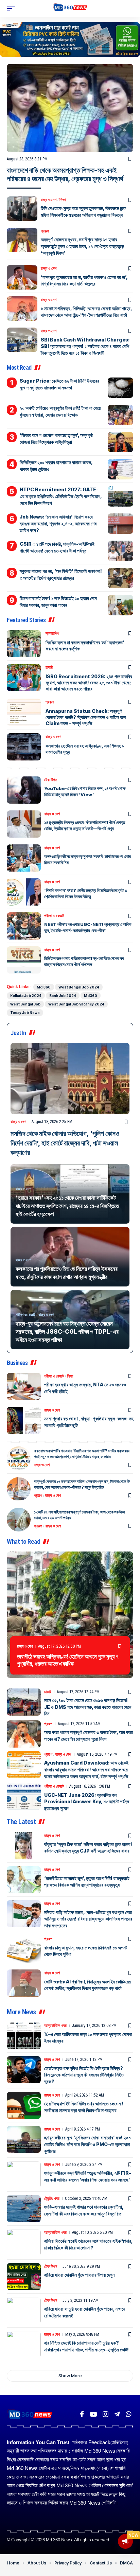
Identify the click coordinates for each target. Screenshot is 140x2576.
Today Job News (25, 1013)
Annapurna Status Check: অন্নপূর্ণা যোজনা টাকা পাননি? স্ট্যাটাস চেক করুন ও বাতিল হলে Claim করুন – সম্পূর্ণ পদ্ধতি (86, 717)
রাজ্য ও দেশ (49, 200)
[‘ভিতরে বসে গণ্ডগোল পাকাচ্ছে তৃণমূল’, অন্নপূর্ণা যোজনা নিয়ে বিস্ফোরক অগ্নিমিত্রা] (120, 442)
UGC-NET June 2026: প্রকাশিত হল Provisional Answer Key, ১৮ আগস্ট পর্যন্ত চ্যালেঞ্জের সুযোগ (87, 1802)
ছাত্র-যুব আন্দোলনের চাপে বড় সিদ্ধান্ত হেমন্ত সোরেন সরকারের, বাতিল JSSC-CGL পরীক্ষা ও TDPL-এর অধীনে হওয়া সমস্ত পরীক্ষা (67, 1332)
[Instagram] (106, 2414)
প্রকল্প (45, 231)
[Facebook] (82, 2414)
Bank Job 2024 (63, 996)
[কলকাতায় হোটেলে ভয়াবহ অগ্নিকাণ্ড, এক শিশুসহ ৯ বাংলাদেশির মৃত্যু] (24, 747)
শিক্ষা (63, 200)
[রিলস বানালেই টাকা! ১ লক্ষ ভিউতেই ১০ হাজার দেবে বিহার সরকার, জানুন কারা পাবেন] (120, 605)
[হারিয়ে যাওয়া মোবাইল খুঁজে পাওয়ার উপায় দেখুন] (24, 2277)
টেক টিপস (51, 780)
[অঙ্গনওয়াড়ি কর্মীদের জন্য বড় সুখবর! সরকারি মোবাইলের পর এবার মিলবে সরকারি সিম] (24, 858)
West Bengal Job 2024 (79, 987)
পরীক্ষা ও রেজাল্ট (54, 916)
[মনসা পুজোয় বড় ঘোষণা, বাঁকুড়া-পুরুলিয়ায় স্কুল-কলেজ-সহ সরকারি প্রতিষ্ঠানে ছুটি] (24, 1420)
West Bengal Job (25, 1004)
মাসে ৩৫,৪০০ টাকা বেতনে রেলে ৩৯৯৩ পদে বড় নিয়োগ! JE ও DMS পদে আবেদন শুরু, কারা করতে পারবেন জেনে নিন (88, 1707)
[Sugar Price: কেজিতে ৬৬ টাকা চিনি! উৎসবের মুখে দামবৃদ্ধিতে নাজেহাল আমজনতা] (120, 388)
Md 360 (44, 987)
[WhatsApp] (129, 2414)
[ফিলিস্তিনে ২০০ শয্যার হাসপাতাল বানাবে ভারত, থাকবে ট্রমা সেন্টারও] (120, 469)
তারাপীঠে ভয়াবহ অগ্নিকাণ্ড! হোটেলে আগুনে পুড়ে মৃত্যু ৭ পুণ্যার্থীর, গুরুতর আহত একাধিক (68, 1660)
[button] (13, 8)
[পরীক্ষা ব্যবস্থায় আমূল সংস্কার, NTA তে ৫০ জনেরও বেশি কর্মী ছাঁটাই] (24, 1386)
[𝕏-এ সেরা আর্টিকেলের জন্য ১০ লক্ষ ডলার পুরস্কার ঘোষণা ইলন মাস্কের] (24, 2036)
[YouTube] (93, 2414)
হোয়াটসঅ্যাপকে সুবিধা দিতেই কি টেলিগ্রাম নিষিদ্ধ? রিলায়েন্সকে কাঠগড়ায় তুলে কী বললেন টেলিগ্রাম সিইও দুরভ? (84, 2075)
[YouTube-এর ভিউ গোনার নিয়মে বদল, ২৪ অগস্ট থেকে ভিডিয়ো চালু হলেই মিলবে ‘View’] (24, 790)
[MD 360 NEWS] (70, 8)
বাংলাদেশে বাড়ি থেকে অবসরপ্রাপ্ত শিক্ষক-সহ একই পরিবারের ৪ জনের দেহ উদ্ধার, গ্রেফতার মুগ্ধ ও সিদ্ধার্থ (65, 174)
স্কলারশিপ (52, 633)
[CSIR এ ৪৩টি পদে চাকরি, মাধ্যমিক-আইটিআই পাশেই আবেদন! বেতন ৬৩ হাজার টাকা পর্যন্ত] (120, 551)
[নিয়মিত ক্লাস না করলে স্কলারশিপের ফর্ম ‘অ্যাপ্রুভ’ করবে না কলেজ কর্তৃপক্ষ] (24, 644)
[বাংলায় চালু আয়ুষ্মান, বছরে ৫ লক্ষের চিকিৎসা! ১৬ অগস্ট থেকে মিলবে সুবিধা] (24, 1949)
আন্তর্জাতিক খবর (55, 2026)
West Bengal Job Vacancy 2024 (76, 1004)
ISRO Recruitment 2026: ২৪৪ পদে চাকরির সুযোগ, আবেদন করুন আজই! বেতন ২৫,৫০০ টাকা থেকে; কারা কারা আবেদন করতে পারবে (89, 682)
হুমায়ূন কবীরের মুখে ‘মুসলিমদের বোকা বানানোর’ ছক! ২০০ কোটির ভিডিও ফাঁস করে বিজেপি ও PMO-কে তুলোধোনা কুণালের (87, 2144)
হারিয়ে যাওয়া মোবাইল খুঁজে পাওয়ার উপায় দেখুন (79, 2275)
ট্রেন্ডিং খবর (52, 2198)
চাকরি (49, 667)
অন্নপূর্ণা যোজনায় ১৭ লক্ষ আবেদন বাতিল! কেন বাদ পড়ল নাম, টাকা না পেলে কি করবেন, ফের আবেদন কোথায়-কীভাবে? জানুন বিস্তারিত (82, 1484)
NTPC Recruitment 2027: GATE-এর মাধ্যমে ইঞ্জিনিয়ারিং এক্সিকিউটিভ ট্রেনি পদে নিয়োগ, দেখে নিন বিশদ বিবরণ (61, 496)
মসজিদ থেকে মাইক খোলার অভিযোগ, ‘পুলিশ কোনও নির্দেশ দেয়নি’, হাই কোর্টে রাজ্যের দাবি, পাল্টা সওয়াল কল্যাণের (65, 1143)
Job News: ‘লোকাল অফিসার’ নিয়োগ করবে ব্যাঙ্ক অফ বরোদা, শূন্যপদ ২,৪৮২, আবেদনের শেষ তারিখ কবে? (58, 523)
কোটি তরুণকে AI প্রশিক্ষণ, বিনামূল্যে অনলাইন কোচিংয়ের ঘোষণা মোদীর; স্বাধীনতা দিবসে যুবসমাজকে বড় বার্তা (87, 1985)
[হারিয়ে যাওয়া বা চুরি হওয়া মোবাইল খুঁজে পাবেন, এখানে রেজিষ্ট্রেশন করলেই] (24, 2311)
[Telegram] (117, 2414)
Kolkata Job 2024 (26, 996)
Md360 (91, 996)
